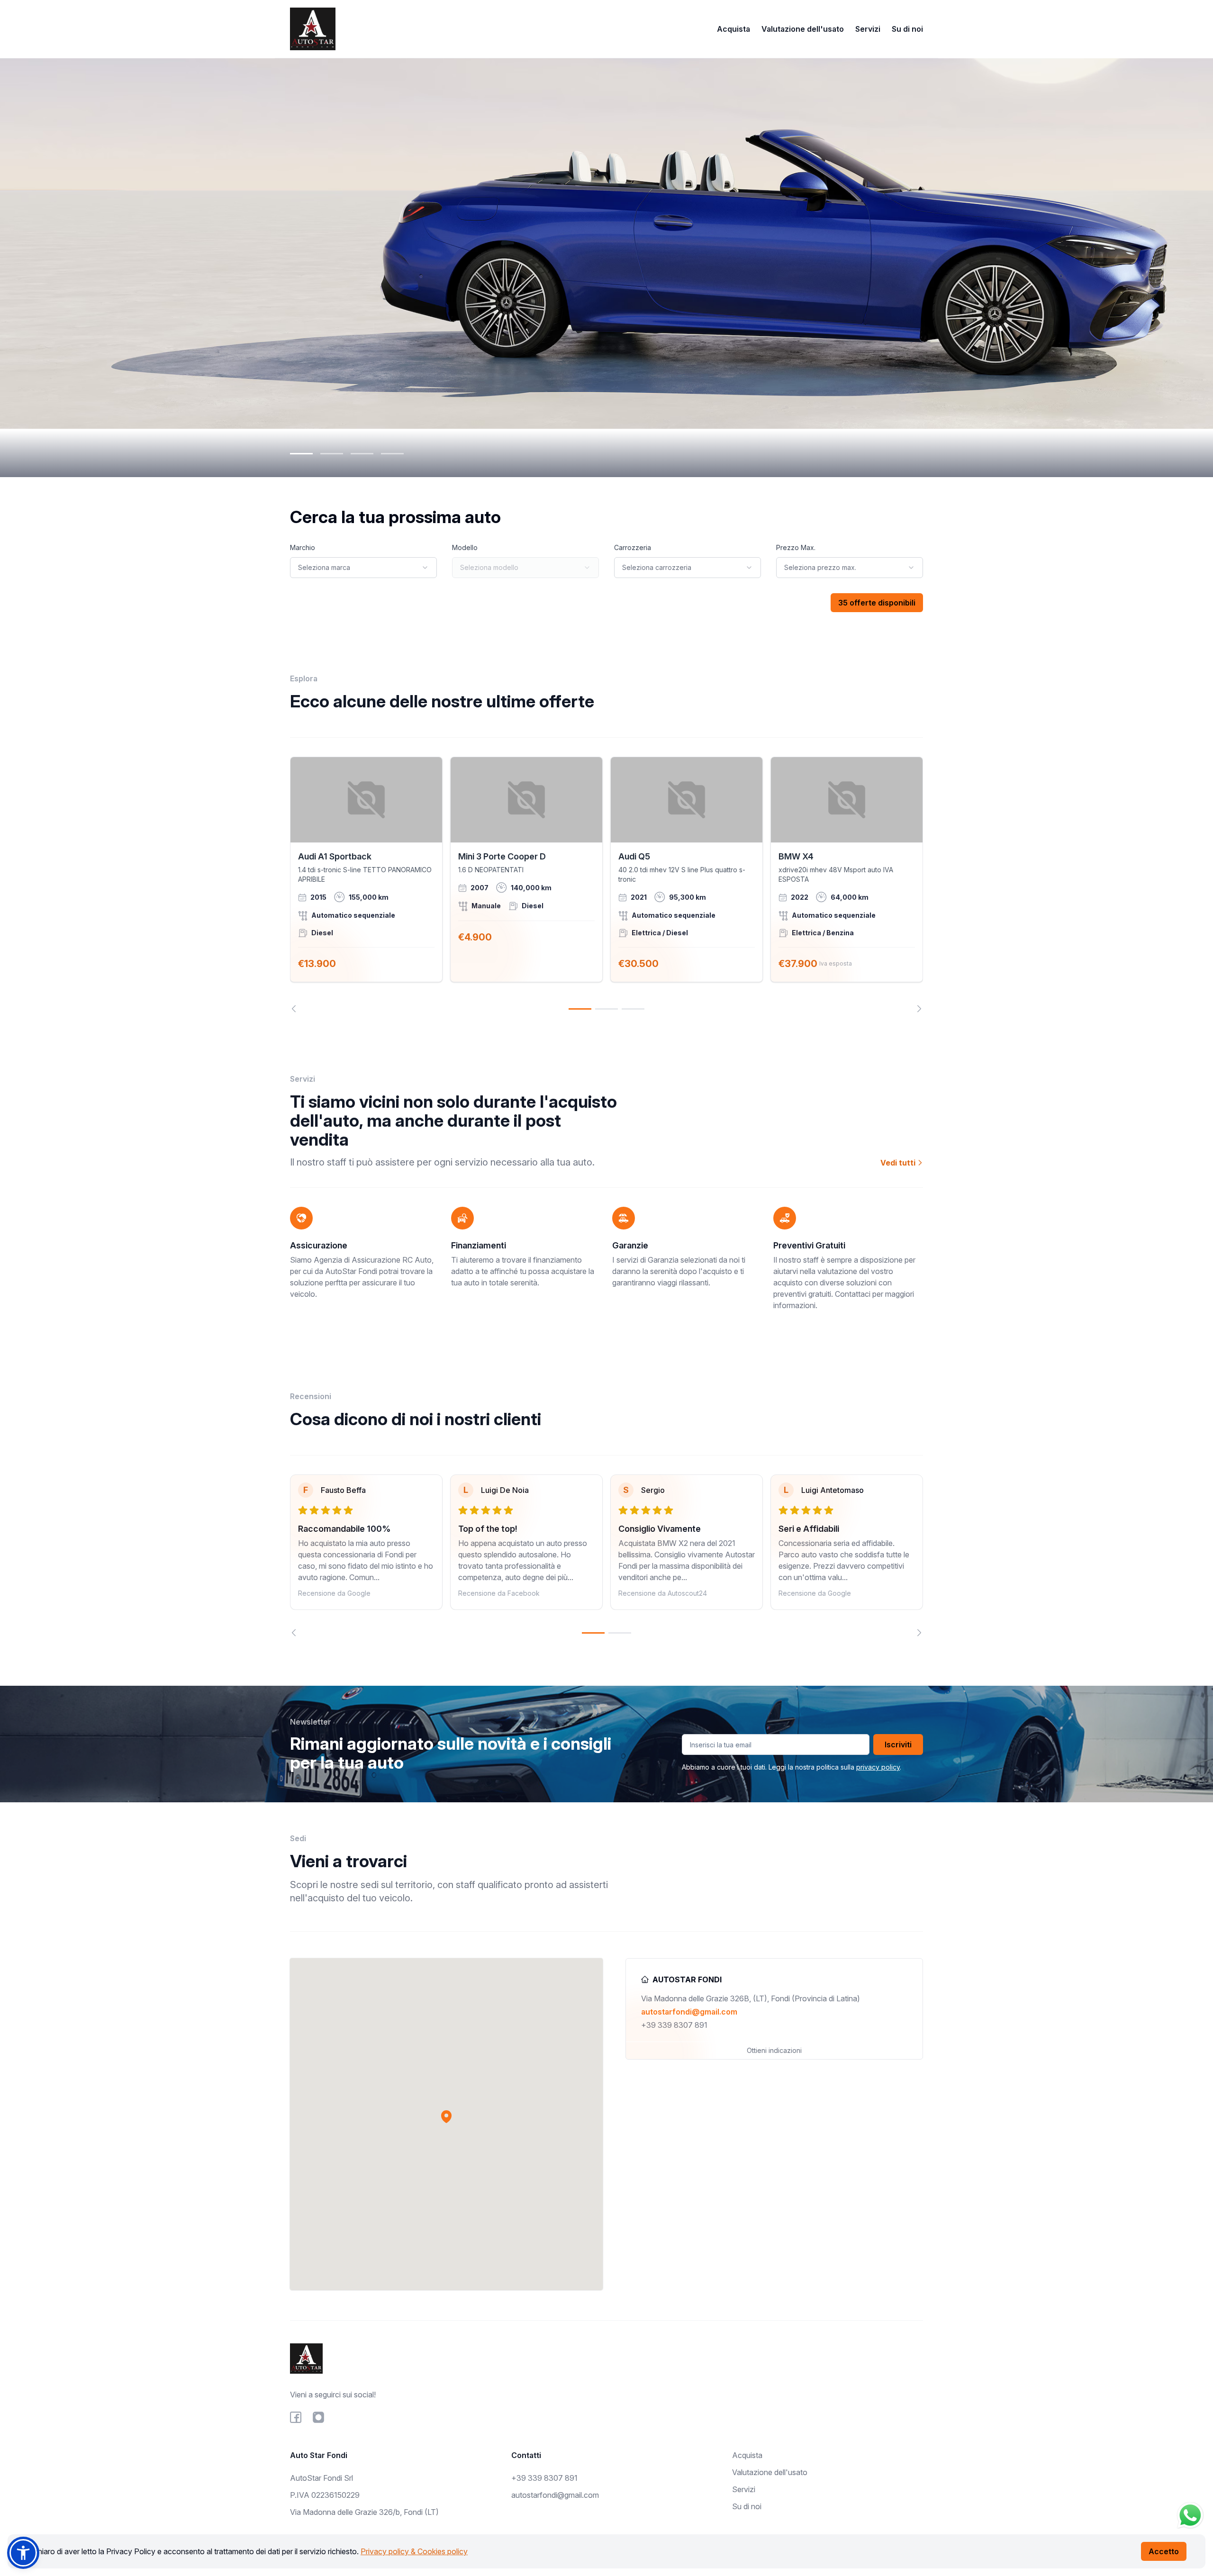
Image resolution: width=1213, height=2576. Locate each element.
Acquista (733, 29)
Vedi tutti (899, 1163)
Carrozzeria (633, 547)
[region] (606, 885)
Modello (465, 547)
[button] (446, 2116)
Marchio (303, 547)
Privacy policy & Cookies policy (414, 2551)
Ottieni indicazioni (774, 2050)
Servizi (868, 29)
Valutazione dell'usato (803, 29)
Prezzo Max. (796, 547)
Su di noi (907, 29)
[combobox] (363, 568)
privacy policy (878, 1767)
